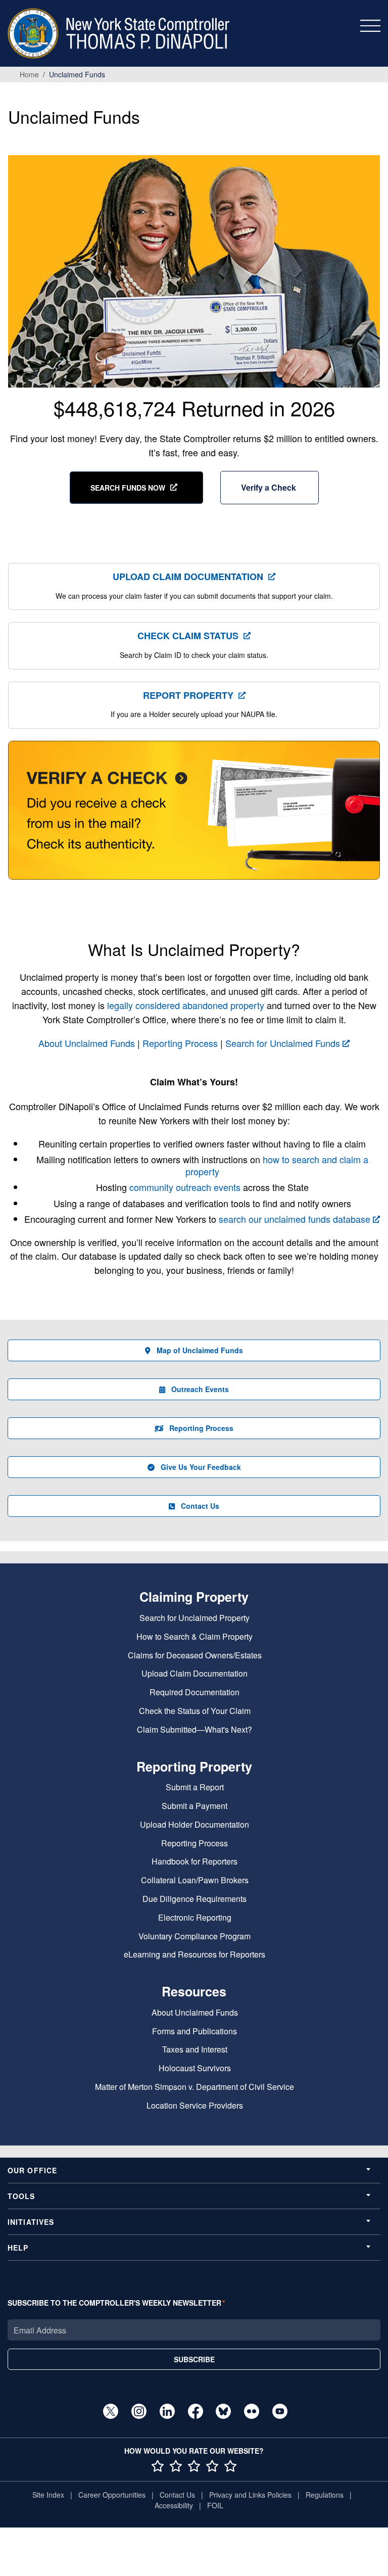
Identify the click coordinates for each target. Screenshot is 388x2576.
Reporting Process (180, 1043)
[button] (270, 488)
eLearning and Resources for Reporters (195, 1955)
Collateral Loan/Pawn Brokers (195, 1880)
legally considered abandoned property (186, 1005)
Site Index (48, 2495)
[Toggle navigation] (370, 26)
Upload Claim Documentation (188, 577)
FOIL (215, 2505)
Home (29, 74)
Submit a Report (195, 1787)
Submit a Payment (195, 1806)
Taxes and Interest (195, 2050)
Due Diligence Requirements (195, 1899)
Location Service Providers (195, 2106)
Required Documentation (195, 1692)
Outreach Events (200, 1389)
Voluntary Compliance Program (195, 1937)
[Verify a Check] (194, 816)
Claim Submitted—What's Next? (195, 1730)
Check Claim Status (188, 636)
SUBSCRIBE (194, 2359)
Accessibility (174, 2505)
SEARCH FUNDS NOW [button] (128, 488)
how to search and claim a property (277, 1165)
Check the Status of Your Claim (195, 1711)
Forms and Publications (195, 2032)
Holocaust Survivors (195, 2068)
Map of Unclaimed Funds (200, 1350)
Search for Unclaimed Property (195, 1618)
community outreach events (185, 1187)
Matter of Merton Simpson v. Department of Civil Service (195, 2087)
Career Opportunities (112, 2495)
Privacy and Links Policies (250, 2495)
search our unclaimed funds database (295, 1219)
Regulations (325, 2495)
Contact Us (200, 1506)
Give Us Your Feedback (201, 1467)
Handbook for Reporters (195, 1862)
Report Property (188, 695)
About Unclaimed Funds (87, 1043)
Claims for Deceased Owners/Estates (195, 1656)
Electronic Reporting (195, 1918)
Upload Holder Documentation (195, 1825)
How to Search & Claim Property (195, 1637)
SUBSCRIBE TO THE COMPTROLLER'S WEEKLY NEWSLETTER (114, 2303)
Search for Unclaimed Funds (283, 1043)
